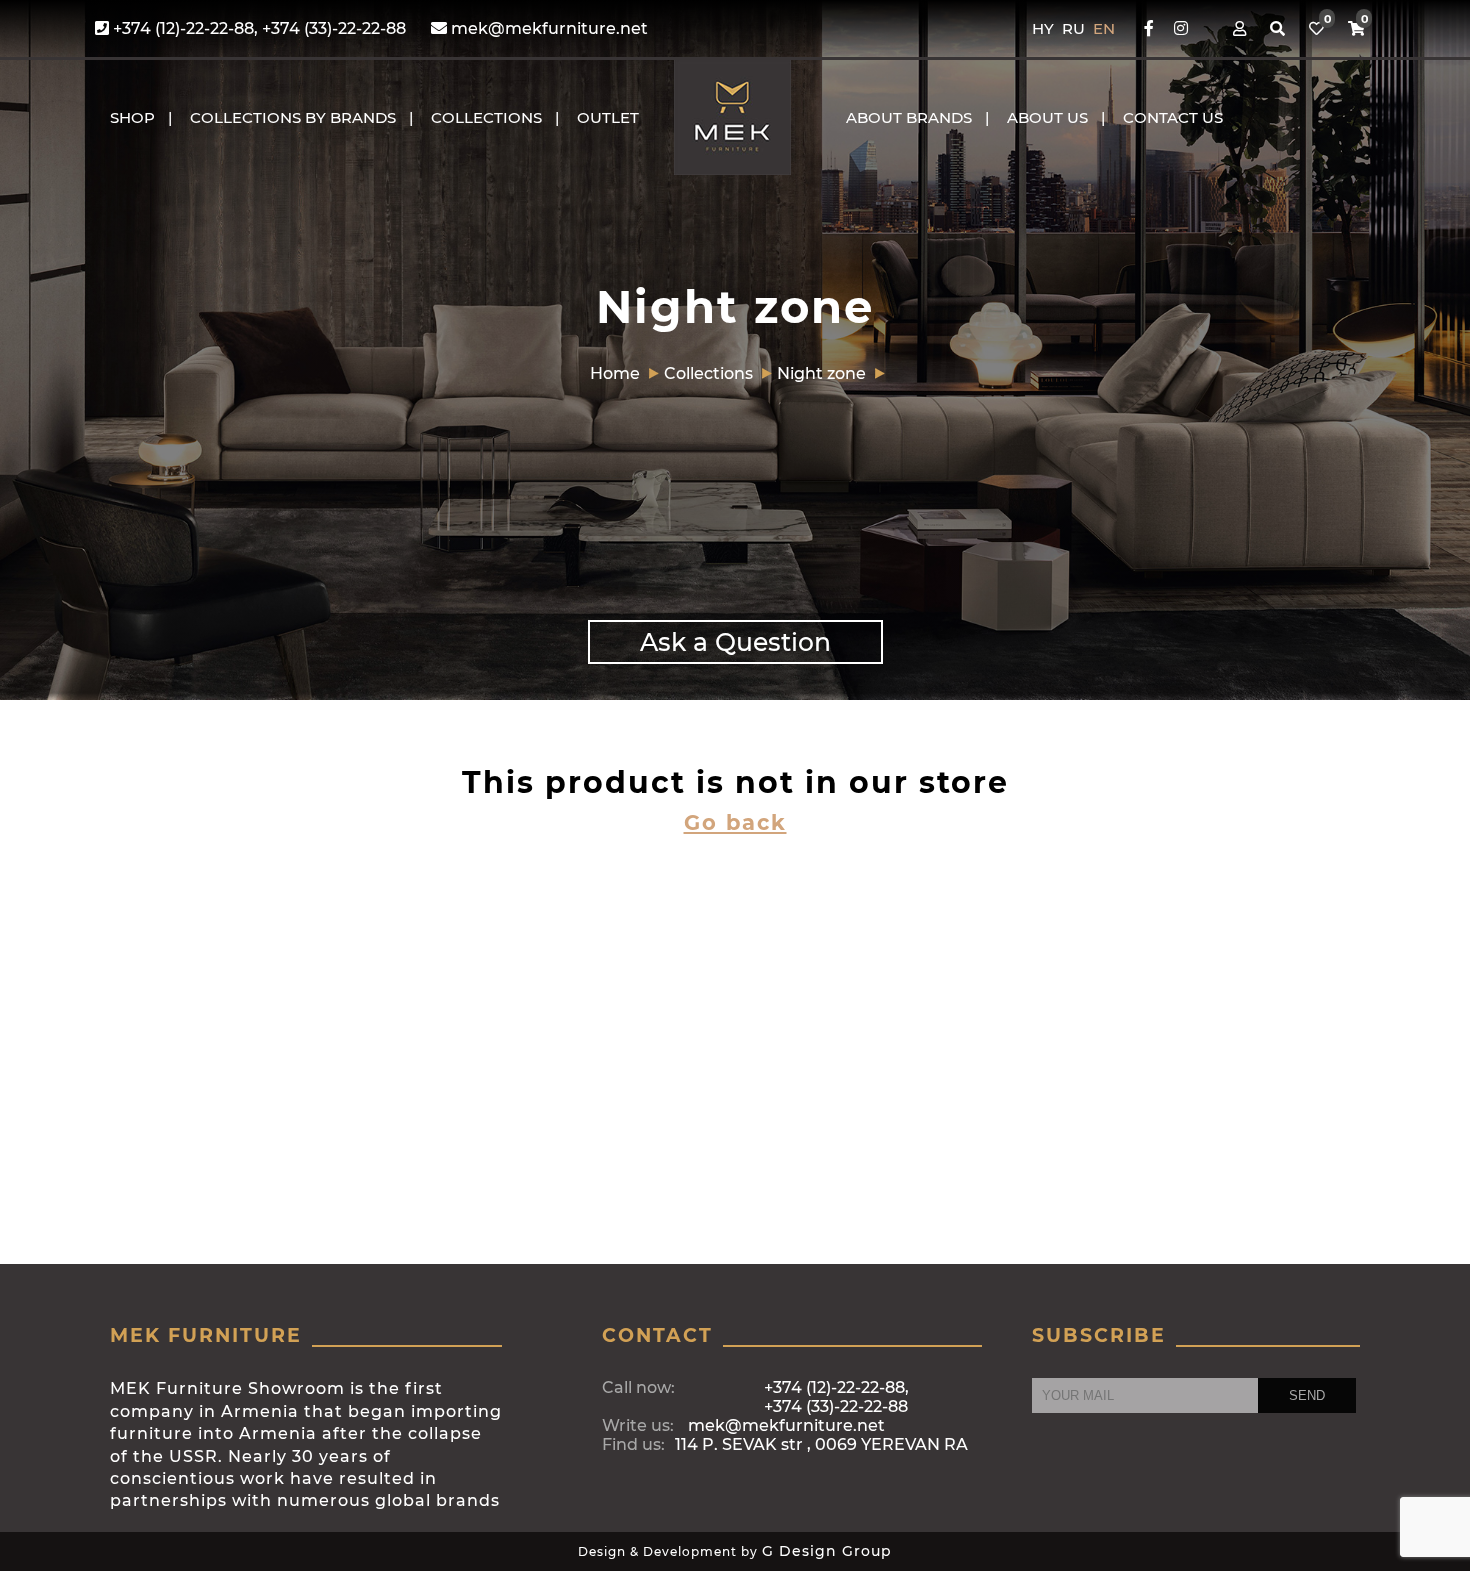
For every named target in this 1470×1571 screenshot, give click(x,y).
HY (1045, 28)
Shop (132, 117)
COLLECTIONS (486, 117)
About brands (909, 117)
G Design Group (827, 1551)
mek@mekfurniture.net (547, 28)
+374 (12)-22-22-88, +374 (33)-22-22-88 (257, 28)
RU (1075, 28)
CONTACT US (1173, 117)
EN (1104, 28)
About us (1047, 117)
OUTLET (608, 117)
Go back (735, 822)
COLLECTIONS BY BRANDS (293, 117)
